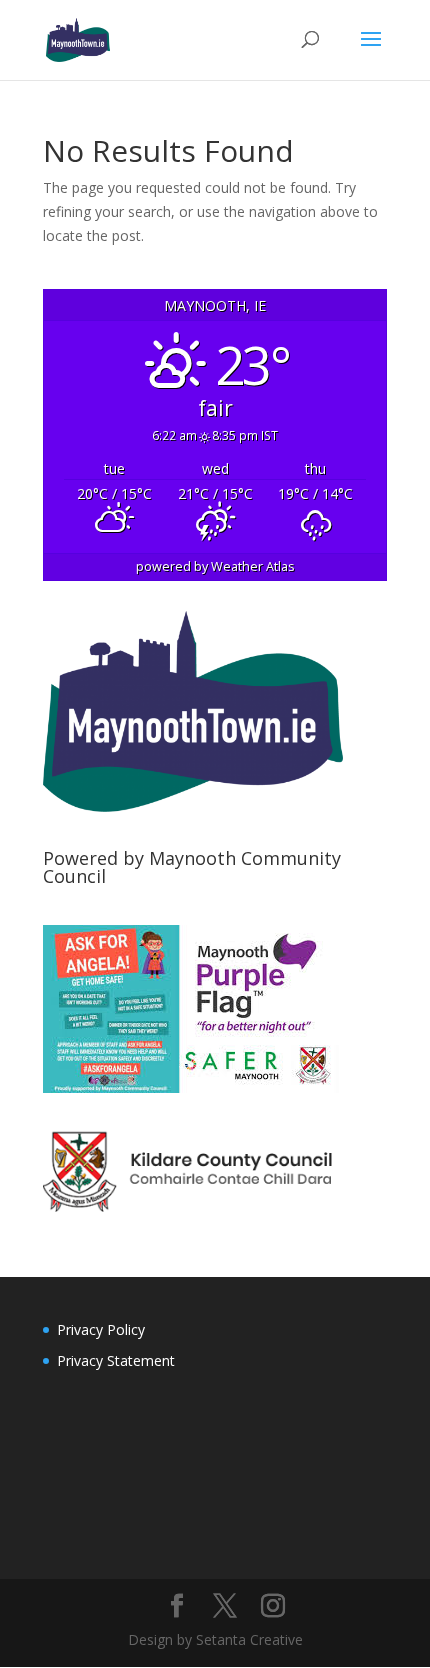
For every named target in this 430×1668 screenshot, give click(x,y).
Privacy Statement (116, 1360)
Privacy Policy (101, 1329)
